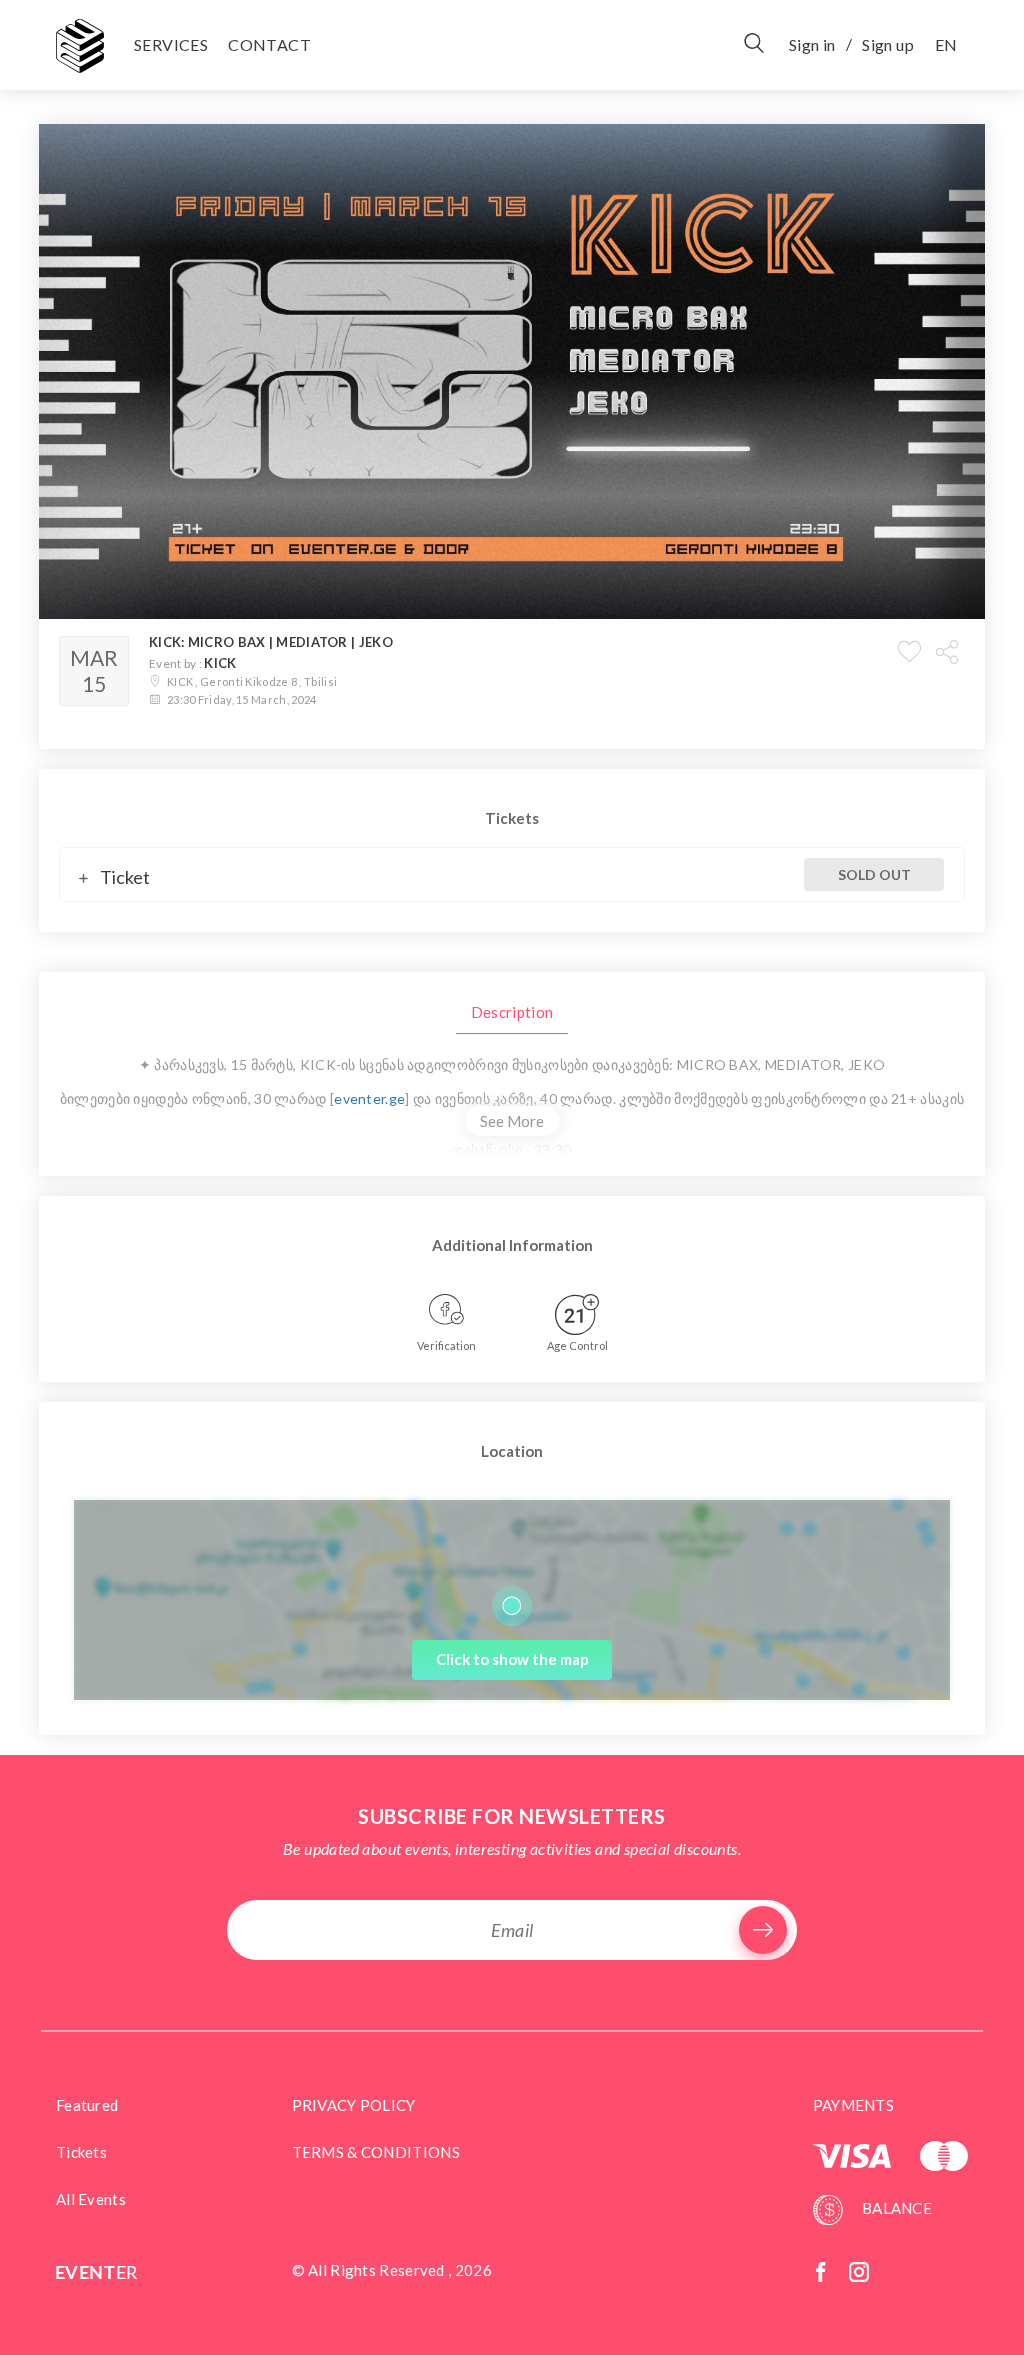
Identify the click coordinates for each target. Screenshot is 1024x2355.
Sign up (888, 44)
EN (946, 44)
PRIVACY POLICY (354, 2105)
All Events (91, 2199)
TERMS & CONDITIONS (376, 2152)
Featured (87, 2105)
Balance (895, 2208)
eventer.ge (369, 1098)
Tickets (81, 2152)
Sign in (812, 44)
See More (512, 1121)
